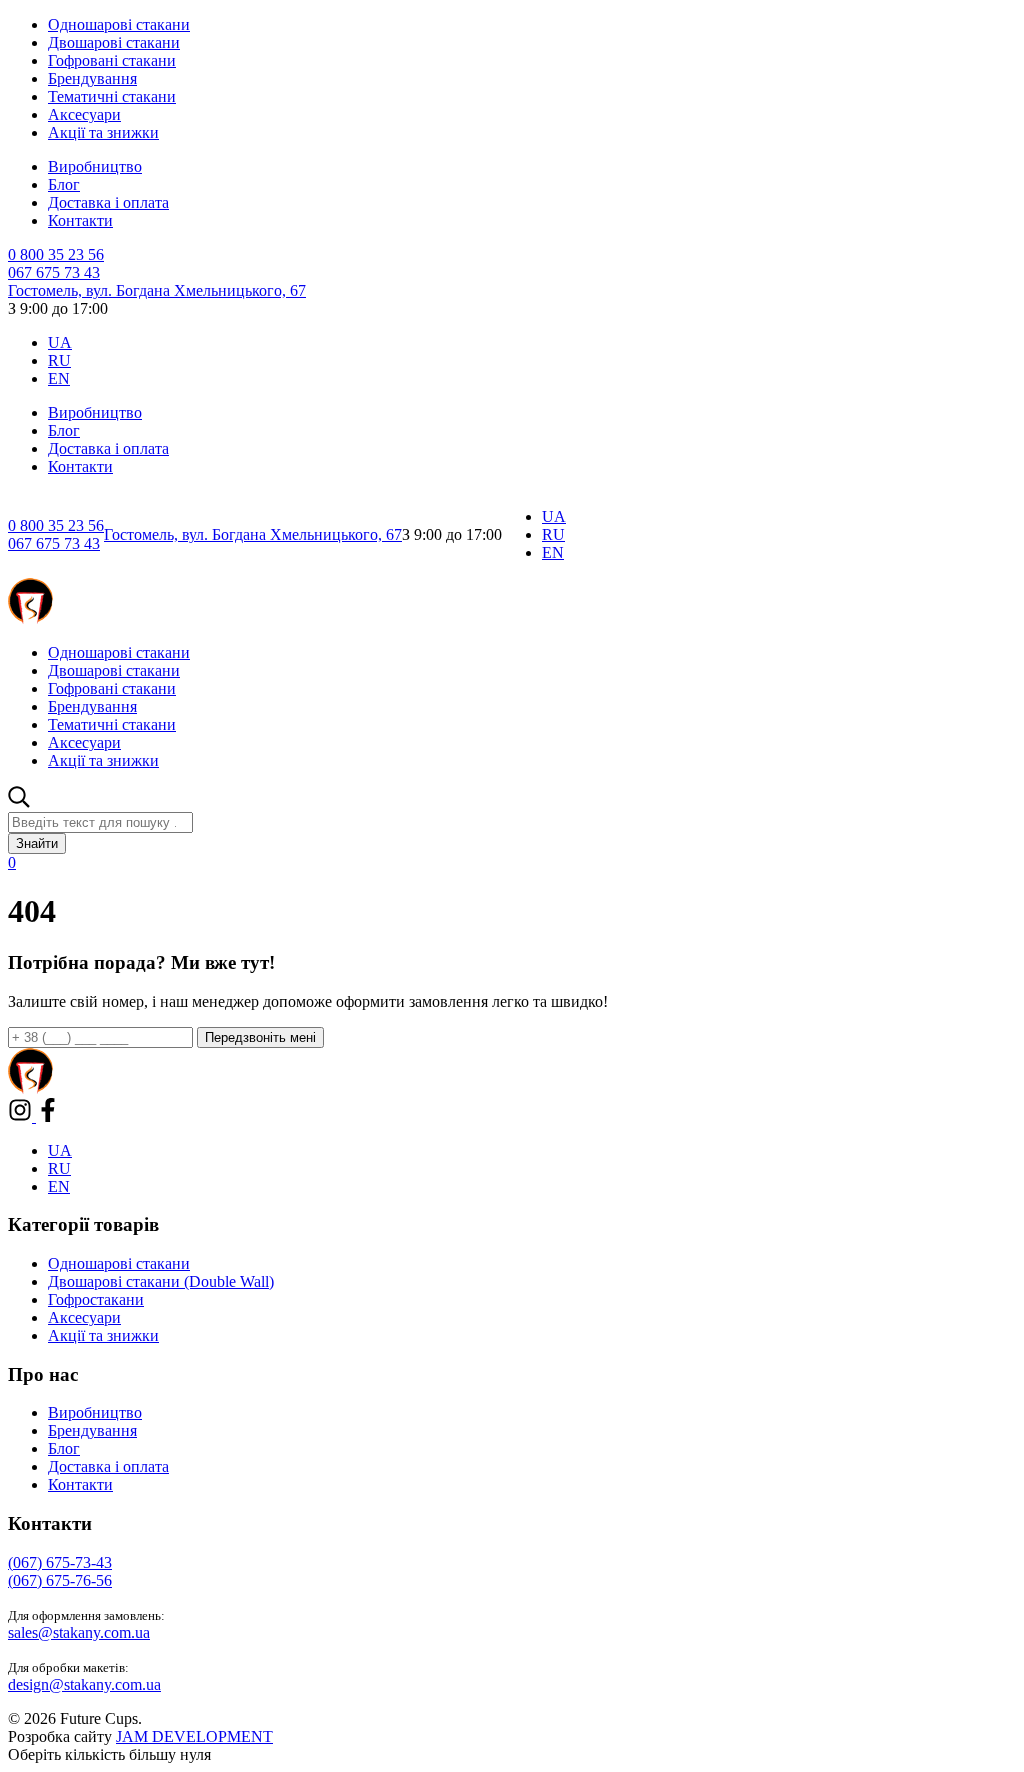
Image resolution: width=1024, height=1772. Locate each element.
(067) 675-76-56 (60, 1580)
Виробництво (95, 166)
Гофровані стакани (112, 60)
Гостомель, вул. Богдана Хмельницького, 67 (157, 290)
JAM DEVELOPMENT (194, 1736)
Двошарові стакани (114, 42)
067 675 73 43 (54, 272)
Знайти (37, 843)
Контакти (80, 220)
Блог (64, 184)
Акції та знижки (103, 132)
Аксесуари (84, 114)
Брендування (92, 78)
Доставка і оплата (108, 202)
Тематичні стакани (112, 96)
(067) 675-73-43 (60, 1562)
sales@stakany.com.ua (79, 1632)
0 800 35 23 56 (56, 254)
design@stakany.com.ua (84, 1684)
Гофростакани (96, 1299)
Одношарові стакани (119, 24)
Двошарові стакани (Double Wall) (161, 1281)
